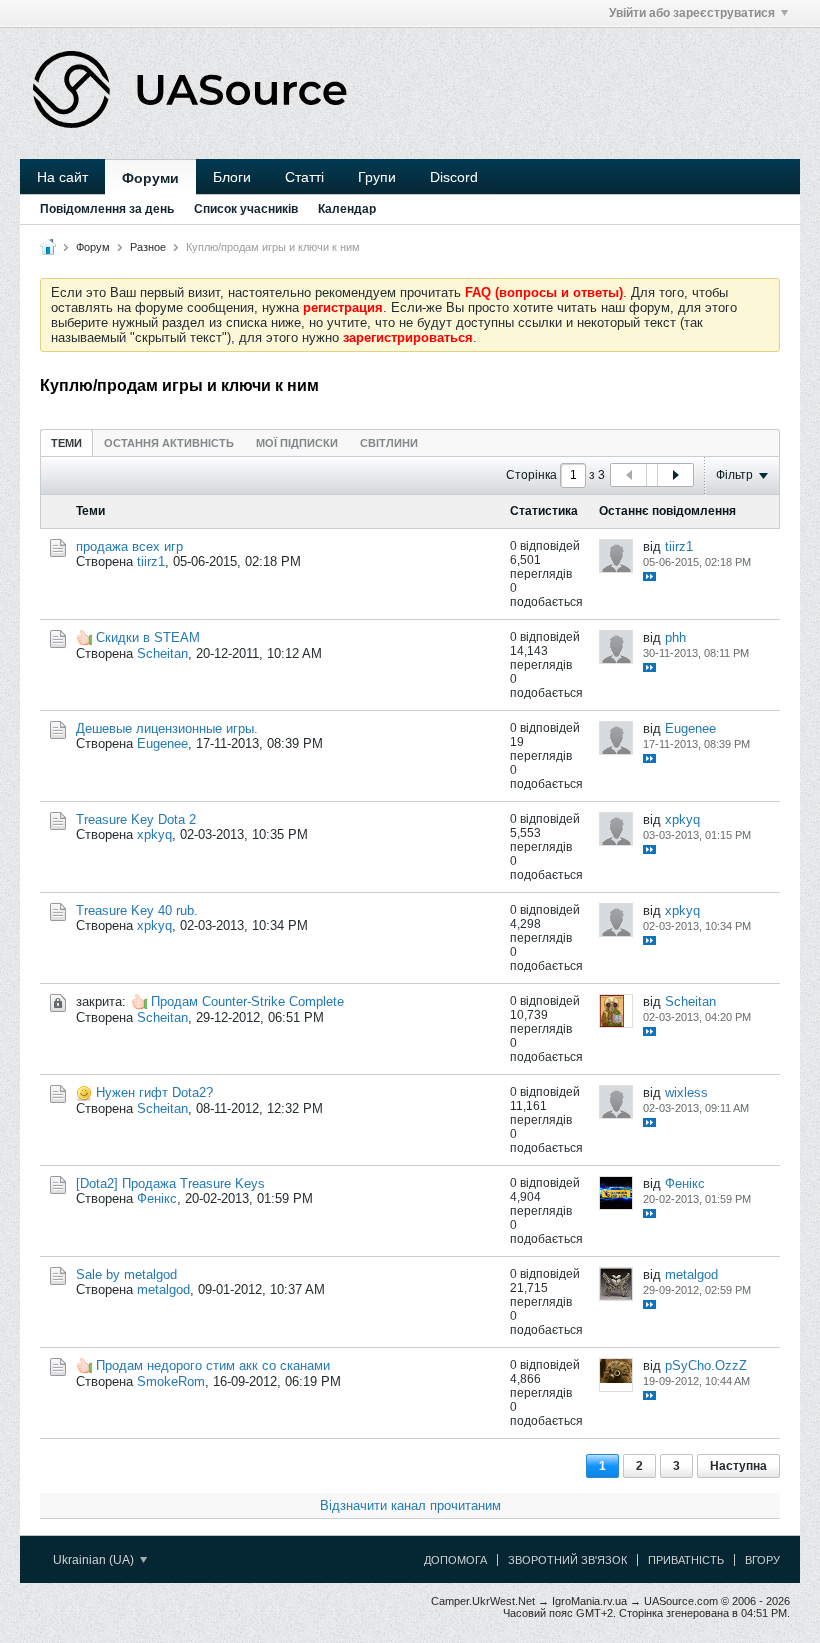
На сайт (62, 177)
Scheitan (162, 653)
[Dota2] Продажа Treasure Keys (170, 1183)
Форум (93, 247)
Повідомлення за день (107, 209)
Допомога (455, 1560)
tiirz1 (151, 561)
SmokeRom (171, 1381)
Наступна (738, 1466)
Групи (377, 177)
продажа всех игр (129, 546)
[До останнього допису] (649, 576)
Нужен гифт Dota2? (154, 1092)
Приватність (686, 1560)
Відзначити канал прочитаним (410, 1505)
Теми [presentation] (66, 443)
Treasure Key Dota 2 (136, 819)
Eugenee (162, 743)
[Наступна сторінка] (675, 475)
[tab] (66, 442)
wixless (686, 1092)
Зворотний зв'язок (567, 1560)
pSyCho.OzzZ (706, 1365)
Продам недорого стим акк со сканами (213, 1365)
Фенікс (157, 1198)
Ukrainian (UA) (95, 1560)
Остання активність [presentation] (169, 443)
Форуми (150, 178)
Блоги (232, 177)
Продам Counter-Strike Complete (247, 1001)
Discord (454, 177)
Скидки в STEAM (148, 637)
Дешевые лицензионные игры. (167, 728)
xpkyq (154, 834)
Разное (148, 247)
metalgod (163, 1289)
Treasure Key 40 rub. (137, 910)
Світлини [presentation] (389, 443)
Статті (304, 177)
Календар (347, 209)
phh (675, 637)
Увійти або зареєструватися (692, 13)
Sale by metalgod (126, 1274)
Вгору (762, 1560)
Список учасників (246, 209)
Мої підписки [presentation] (297, 443)
